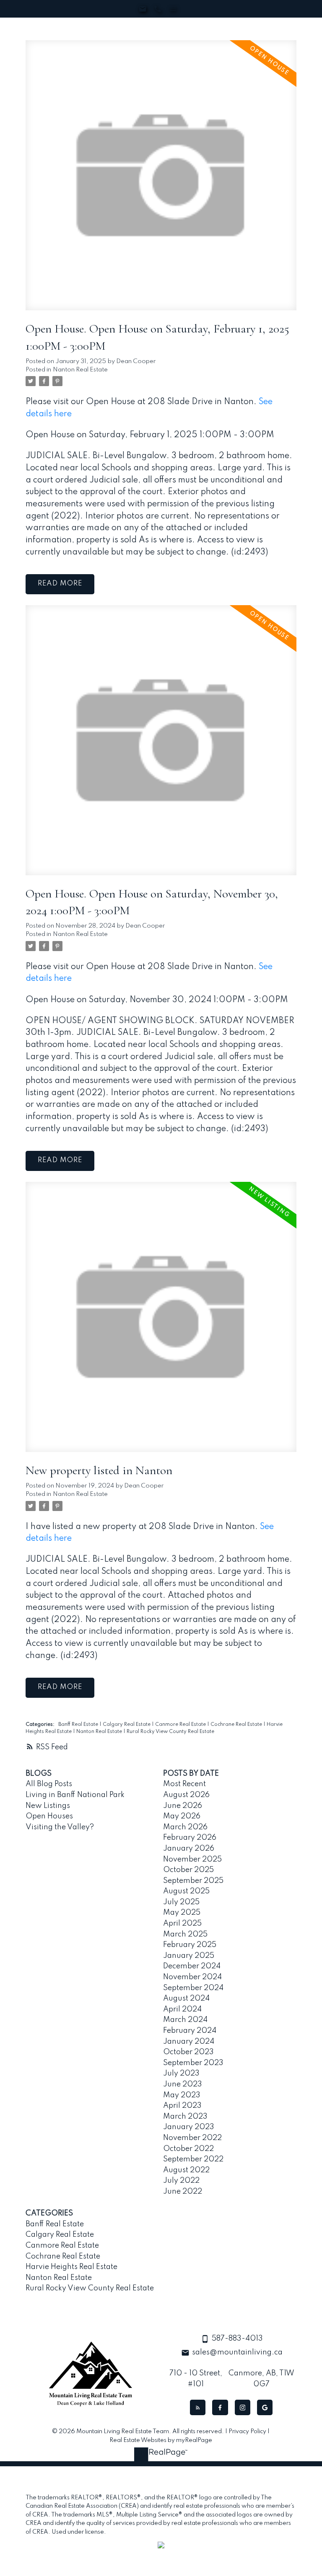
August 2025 (186, 1891)
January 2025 (189, 1956)
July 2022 (181, 2181)
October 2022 (188, 2149)
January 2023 (189, 2127)
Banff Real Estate (79, 1725)
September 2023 (193, 2063)
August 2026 (186, 1795)
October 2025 (188, 1870)
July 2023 (181, 2073)
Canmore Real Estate (181, 1725)
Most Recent (184, 1784)
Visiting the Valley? (60, 1827)
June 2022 (183, 2192)
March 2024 (185, 2020)
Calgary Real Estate (127, 1725)
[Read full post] (161, 180)
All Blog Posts (49, 1784)
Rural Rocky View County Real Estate (170, 1732)
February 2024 (190, 2031)
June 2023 (183, 2084)
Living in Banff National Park (75, 1795)
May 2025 (182, 1913)
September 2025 (193, 1881)
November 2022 (192, 2138)
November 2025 (192, 1859)
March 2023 (185, 2117)
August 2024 (186, 1998)
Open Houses (49, 1816)
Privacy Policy (247, 2432)
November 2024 (192, 1977)
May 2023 (182, 2095)
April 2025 (182, 1924)
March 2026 (185, 1827)
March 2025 (185, 1934)
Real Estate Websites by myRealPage (161, 2440)
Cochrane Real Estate (237, 1725)
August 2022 (186, 2170)
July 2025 (181, 1902)
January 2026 (189, 1849)
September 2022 (193, 2159)
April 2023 (182, 2106)
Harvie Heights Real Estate (71, 2267)
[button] (198, 2407)
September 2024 (193, 1988)
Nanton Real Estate (80, 370)
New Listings (48, 1806)
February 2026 (190, 1838)
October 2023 (188, 2052)
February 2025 (190, 1945)
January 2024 (189, 2042)
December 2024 (192, 1966)
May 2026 (182, 1816)
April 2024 (182, 2009)
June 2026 (183, 1806)
